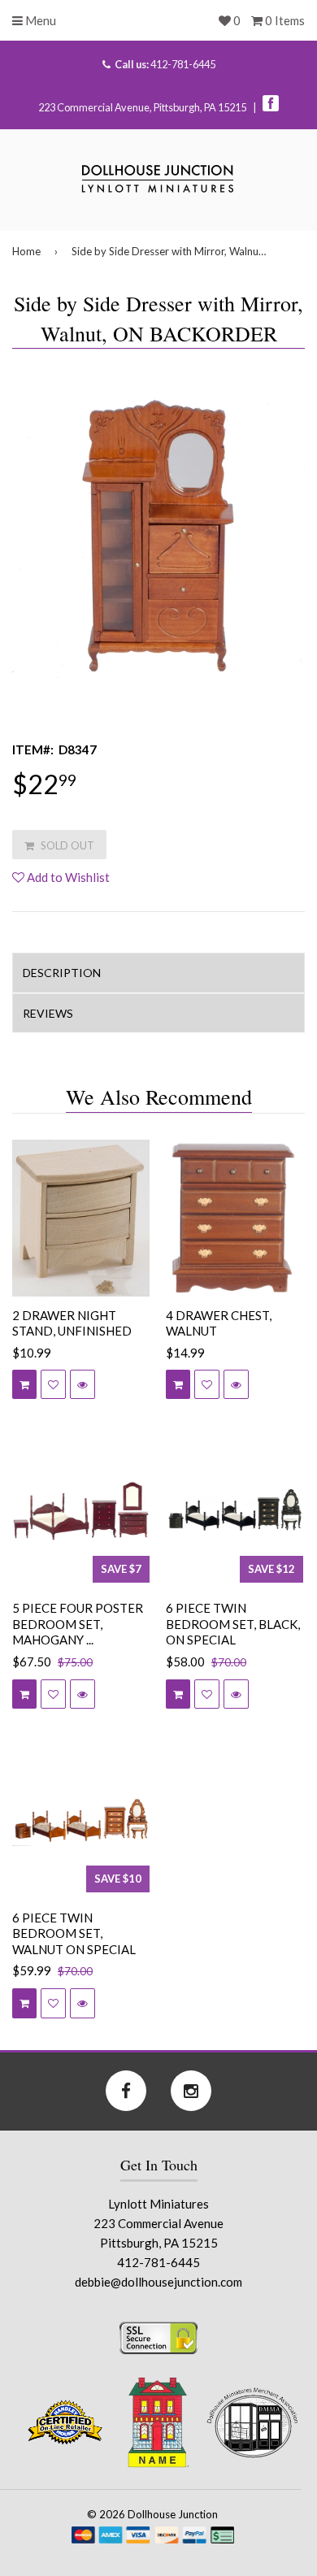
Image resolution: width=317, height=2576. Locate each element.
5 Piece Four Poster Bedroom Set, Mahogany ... (78, 1624)
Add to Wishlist (67, 877)
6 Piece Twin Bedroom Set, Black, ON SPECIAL (233, 1624)
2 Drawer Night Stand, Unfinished (72, 1323)
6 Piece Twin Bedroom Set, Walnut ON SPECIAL (74, 1933)
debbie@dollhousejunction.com (158, 2282)
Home (26, 251)
